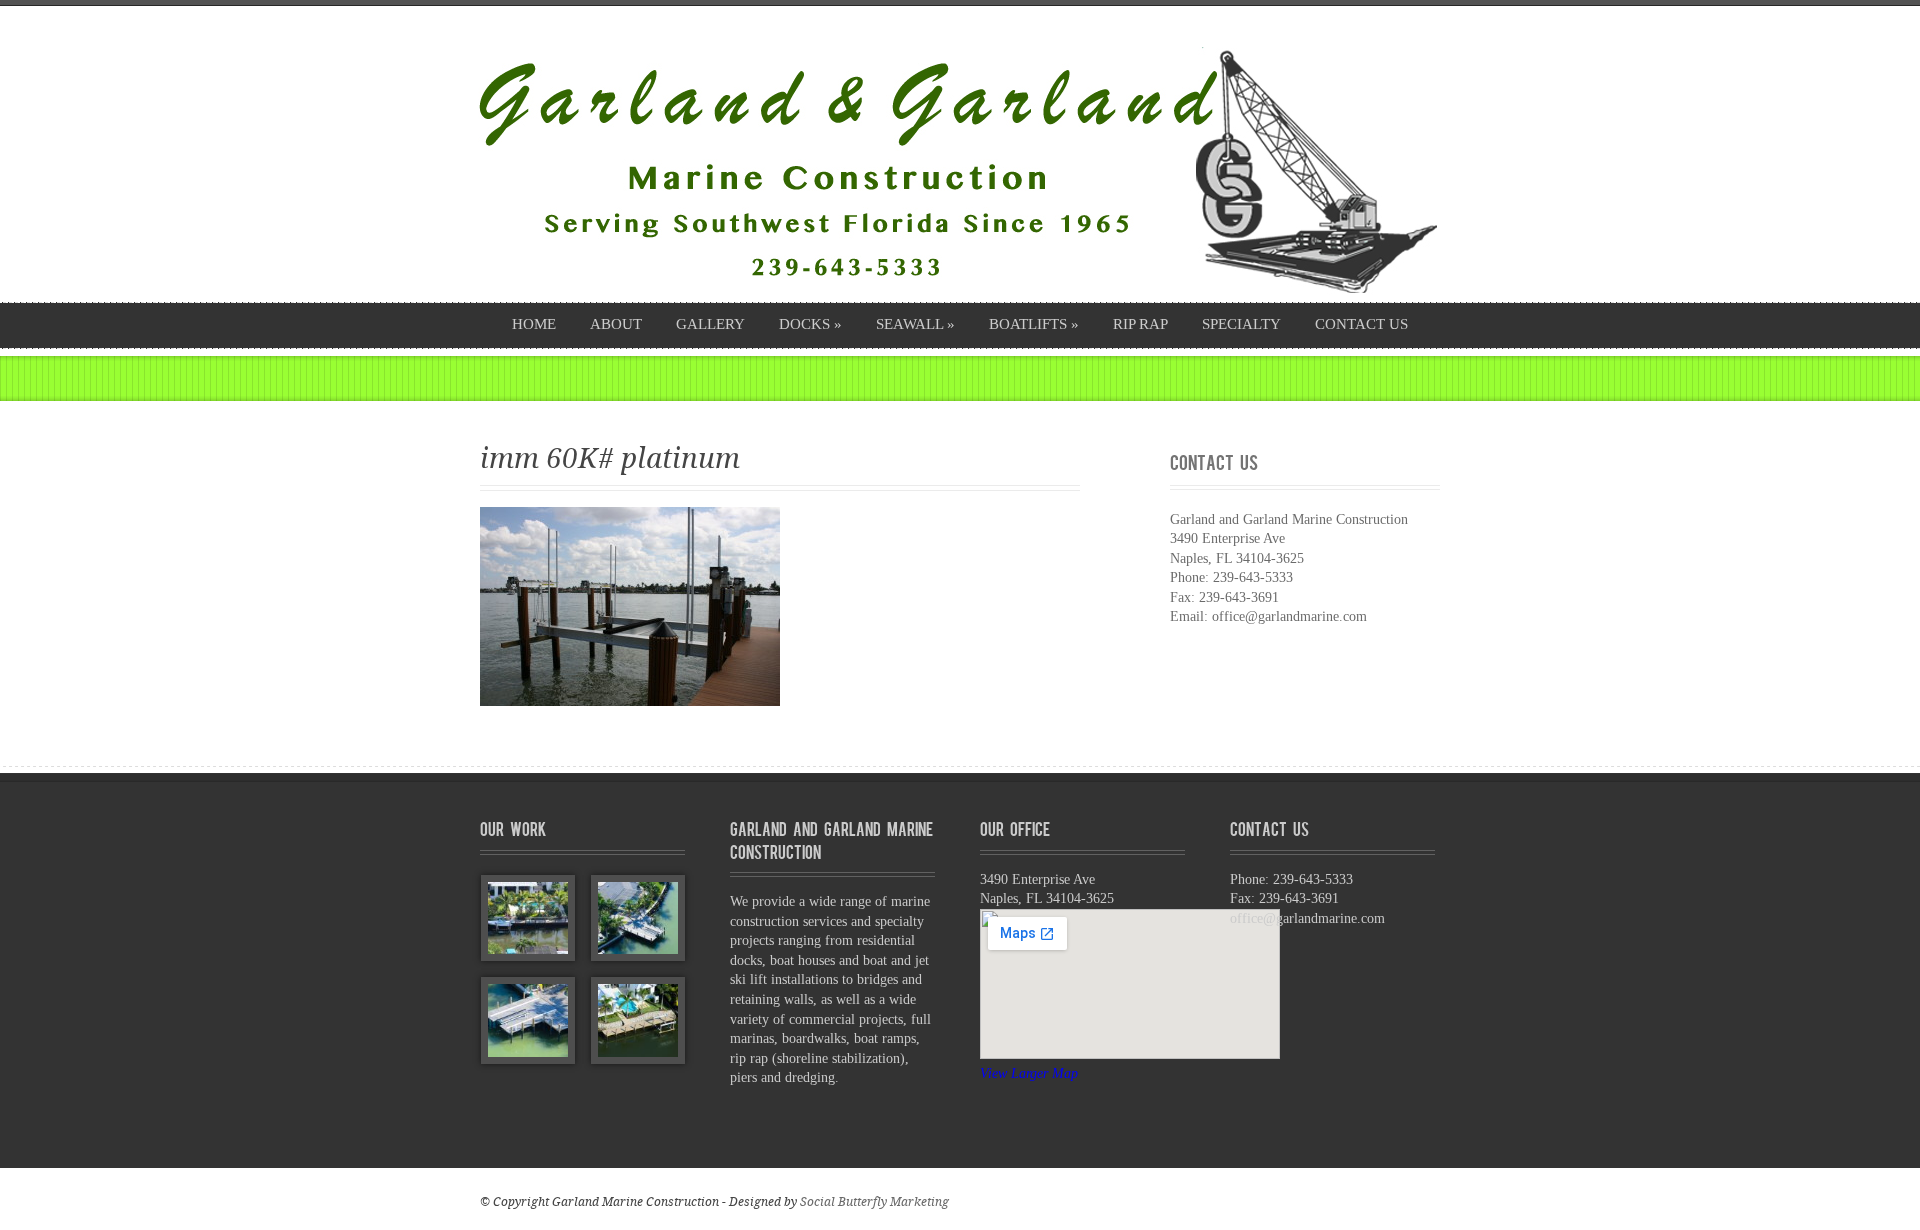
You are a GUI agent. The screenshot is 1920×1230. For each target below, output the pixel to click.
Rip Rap (1140, 324)
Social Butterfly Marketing (874, 1202)
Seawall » (915, 324)
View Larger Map (1029, 1073)
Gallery (710, 324)
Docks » (810, 324)
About (616, 324)
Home (534, 324)
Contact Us (1361, 324)
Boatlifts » (1034, 324)
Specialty (1241, 324)
